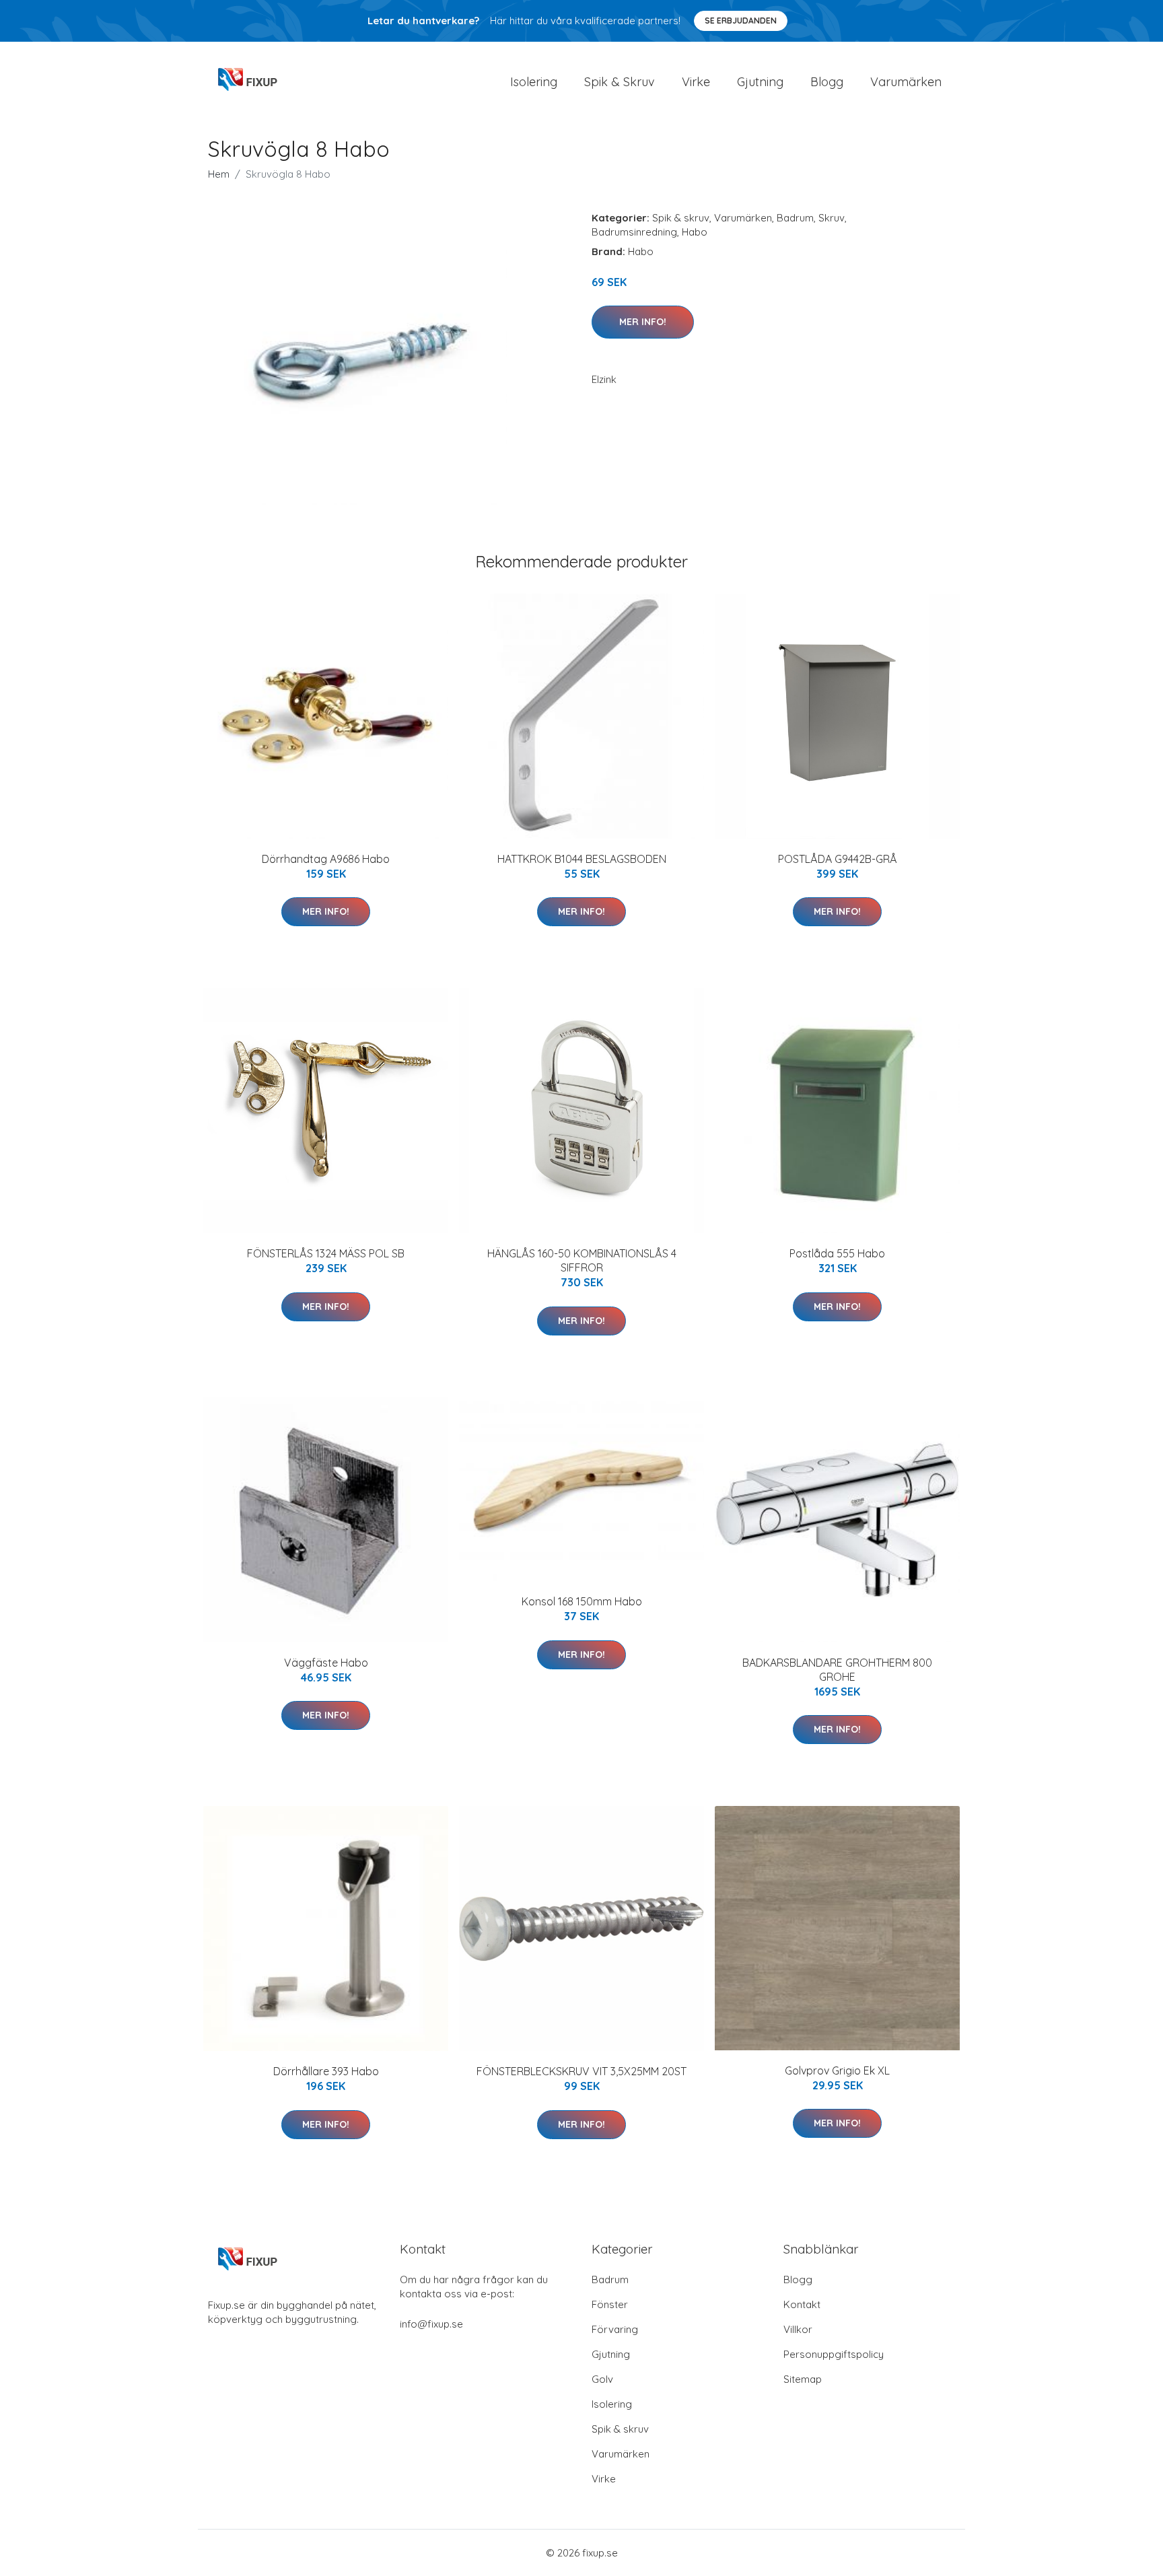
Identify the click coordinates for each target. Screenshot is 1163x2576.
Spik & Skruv (620, 82)
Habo (695, 232)
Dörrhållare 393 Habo (326, 2071)
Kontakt (802, 2304)
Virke (696, 82)
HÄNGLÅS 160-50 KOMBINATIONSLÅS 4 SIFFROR (582, 1260)
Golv (602, 2379)
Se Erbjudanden (741, 21)
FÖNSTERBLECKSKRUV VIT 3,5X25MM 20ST (581, 2071)
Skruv (832, 218)
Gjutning (760, 82)
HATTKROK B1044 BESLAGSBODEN (582, 859)
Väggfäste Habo (326, 1663)
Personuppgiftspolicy (834, 2354)
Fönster (610, 2304)
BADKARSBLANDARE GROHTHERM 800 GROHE (837, 1670)
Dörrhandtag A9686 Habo (326, 859)
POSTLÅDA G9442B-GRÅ (838, 859)
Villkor (798, 2329)
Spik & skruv (681, 218)
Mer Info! (643, 322)
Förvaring (615, 2329)
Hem (219, 174)
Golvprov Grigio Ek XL (837, 2070)
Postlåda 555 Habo (837, 1253)
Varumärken (906, 82)
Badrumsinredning (634, 232)
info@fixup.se (431, 2324)
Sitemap (803, 2379)
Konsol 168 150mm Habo (582, 1601)
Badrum (795, 218)
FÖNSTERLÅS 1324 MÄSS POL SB (326, 1253)
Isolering (534, 82)
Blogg (827, 82)
